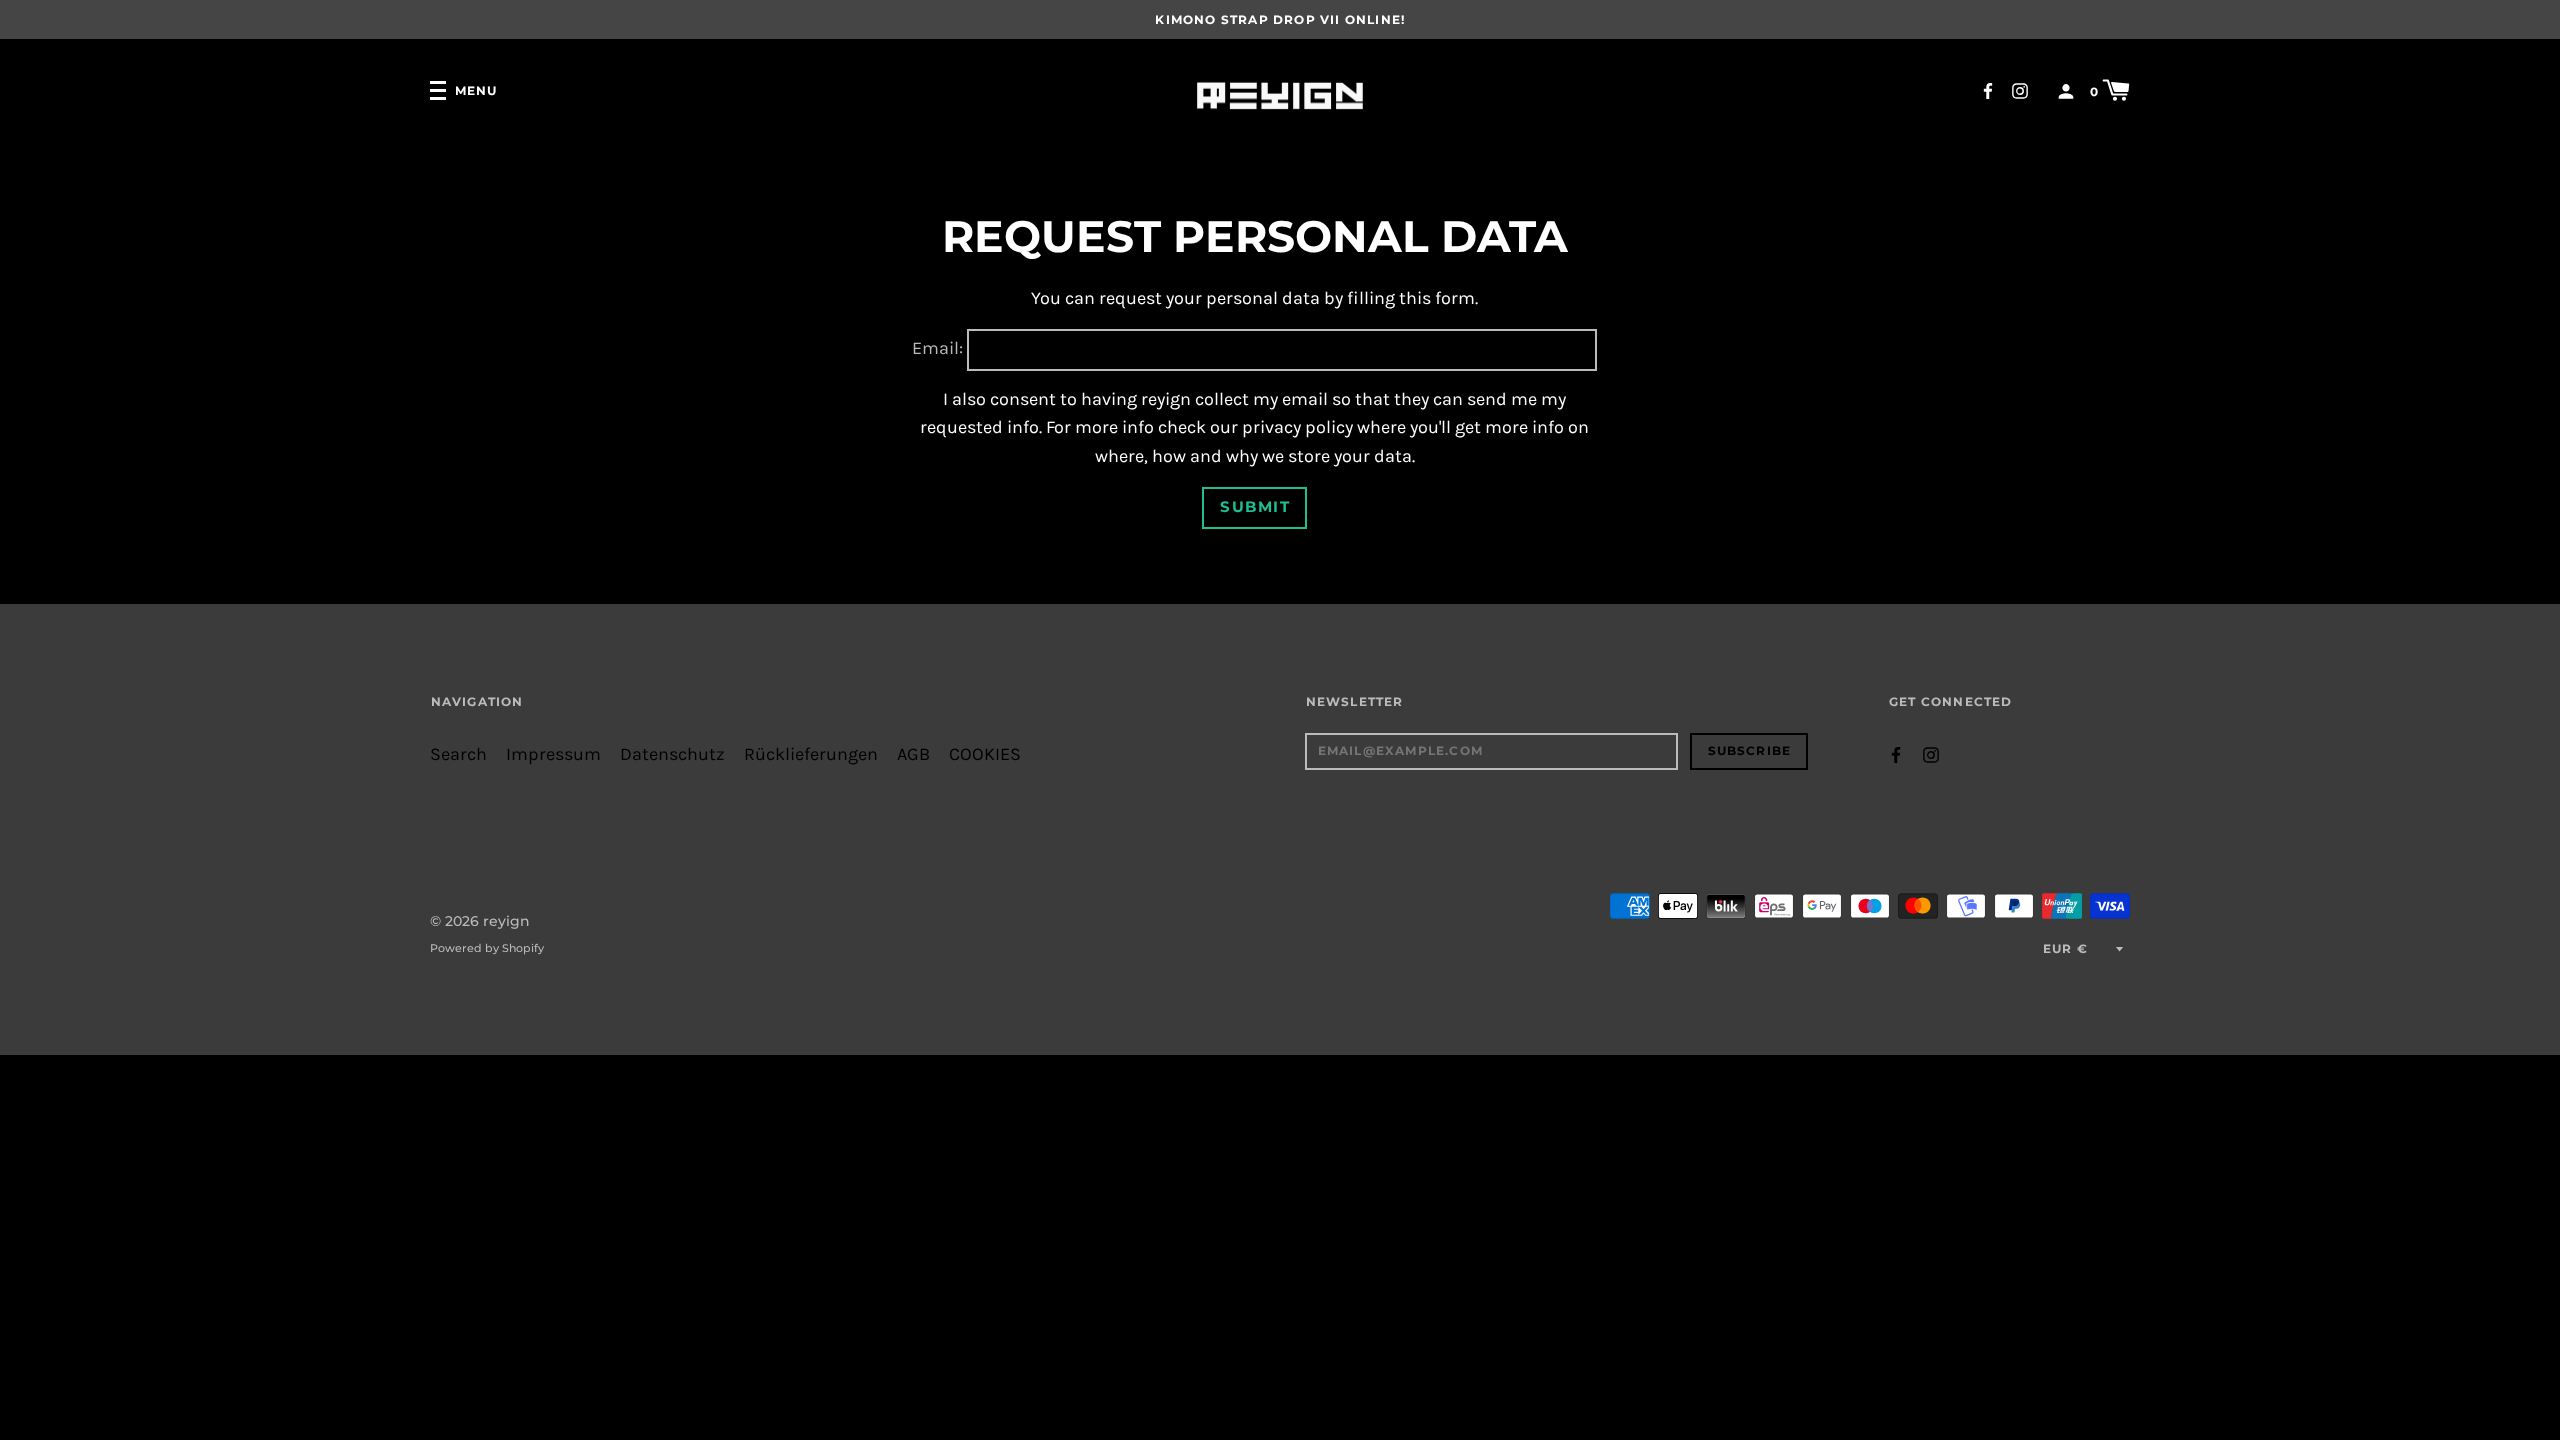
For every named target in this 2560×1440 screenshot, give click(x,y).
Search (458, 754)
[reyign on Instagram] (2020, 89)
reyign (506, 921)
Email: (937, 348)
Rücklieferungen (811, 754)
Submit (1255, 506)
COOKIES (985, 754)
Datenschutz (672, 754)
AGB (913, 754)
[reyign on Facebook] (1988, 89)
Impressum (553, 754)
